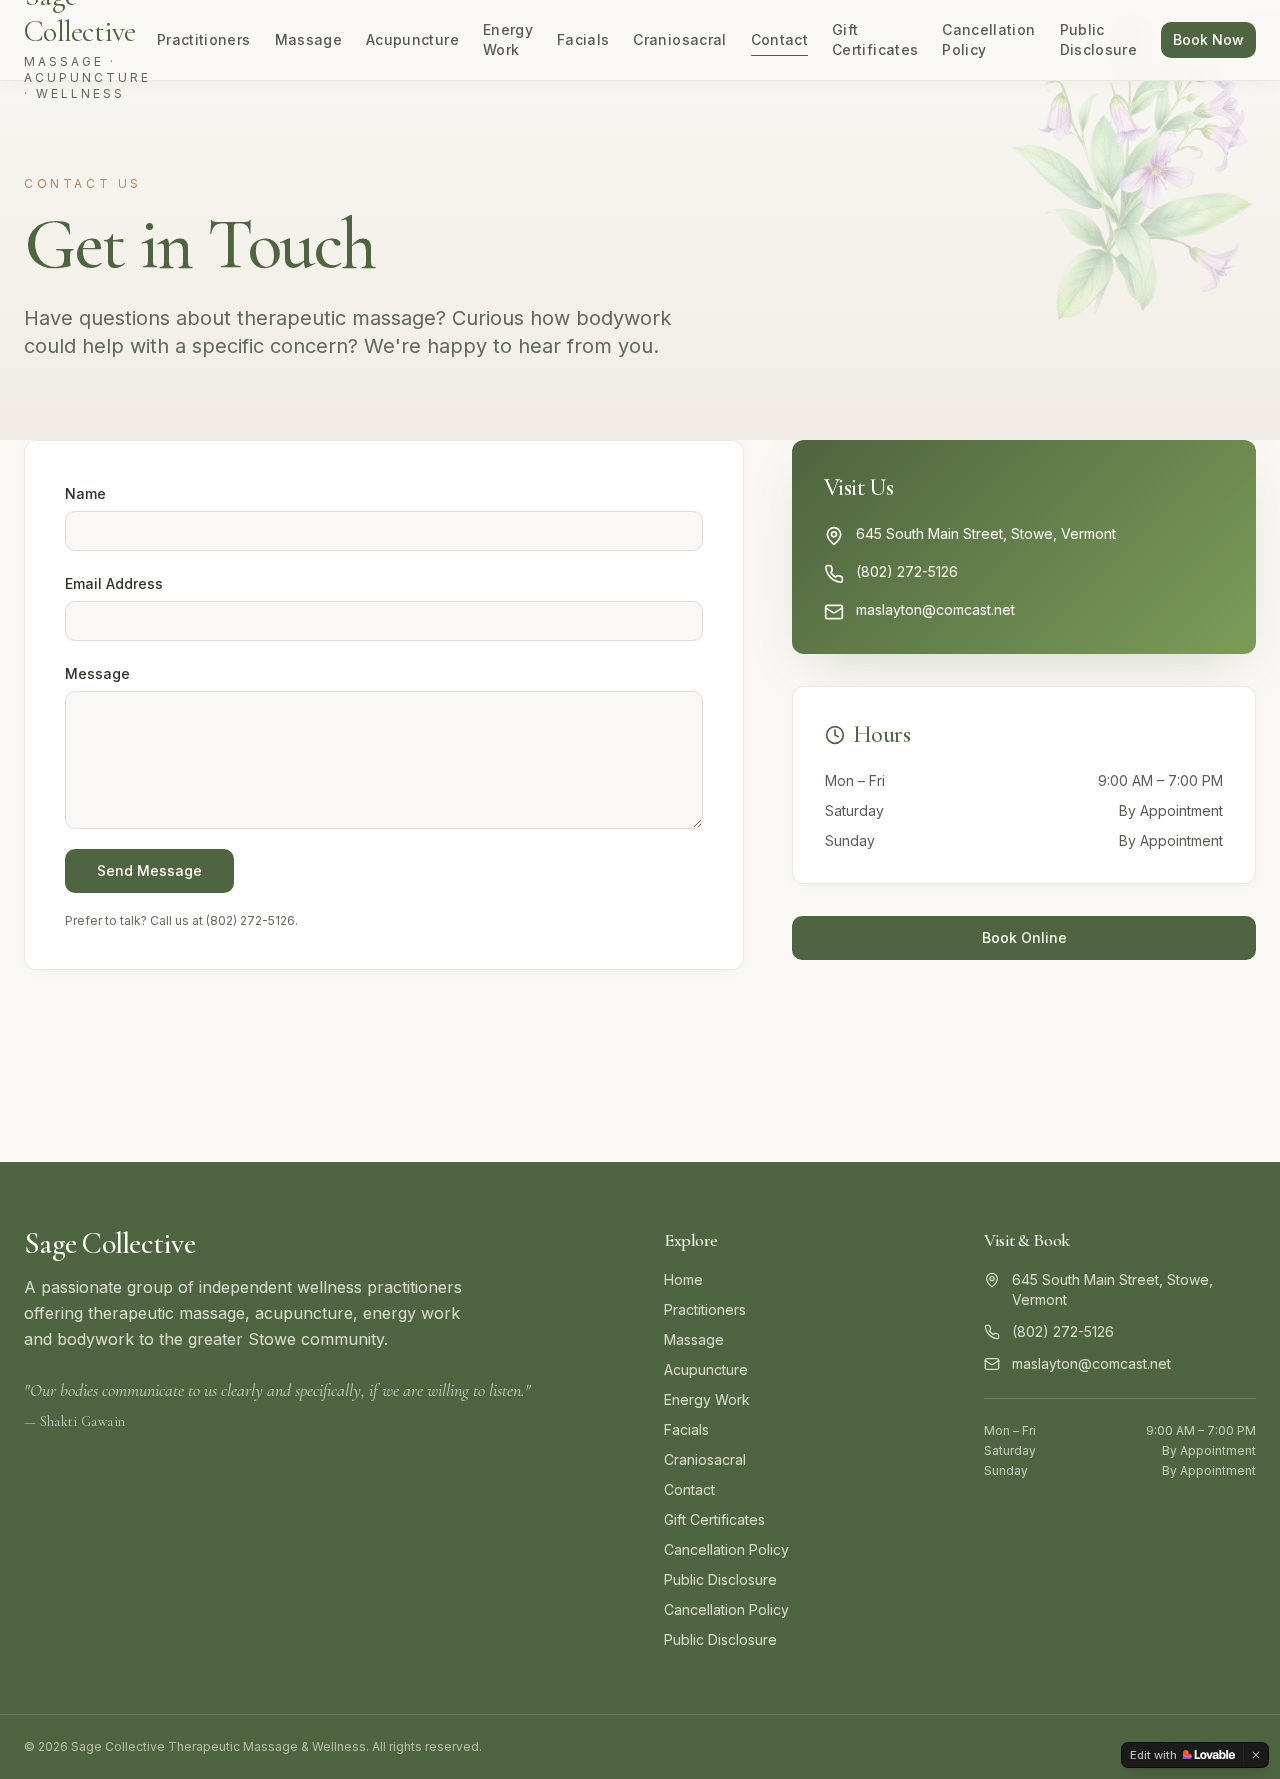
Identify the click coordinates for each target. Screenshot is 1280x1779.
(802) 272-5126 (250, 920)
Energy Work (508, 39)
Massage (308, 39)
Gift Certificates (875, 39)
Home (683, 1279)
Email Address (114, 583)
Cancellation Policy (988, 39)
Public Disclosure (1099, 39)
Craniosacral (679, 39)
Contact (779, 39)
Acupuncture (412, 39)
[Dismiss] (1256, 1755)
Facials (583, 39)
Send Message (149, 870)
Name (85, 493)
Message (97, 673)
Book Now (1208, 39)
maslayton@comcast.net (935, 609)
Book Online (1024, 937)
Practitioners (204, 39)
